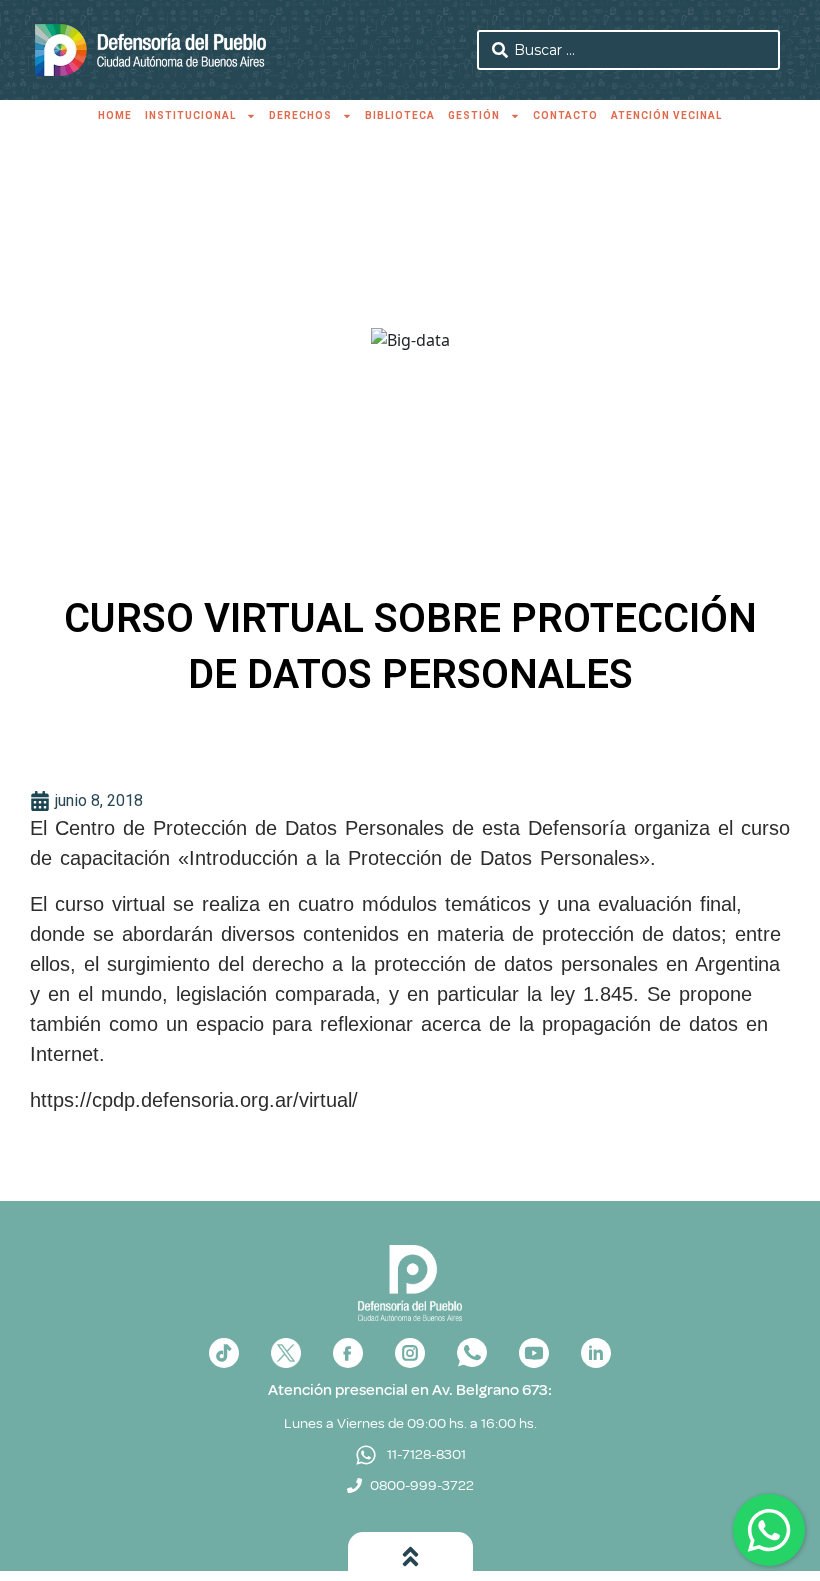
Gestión (474, 115)
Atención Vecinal (666, 115)
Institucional (190, 115)
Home (115, 115)
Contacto (565, 115)
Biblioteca (400, 115)
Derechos (300, 115)
